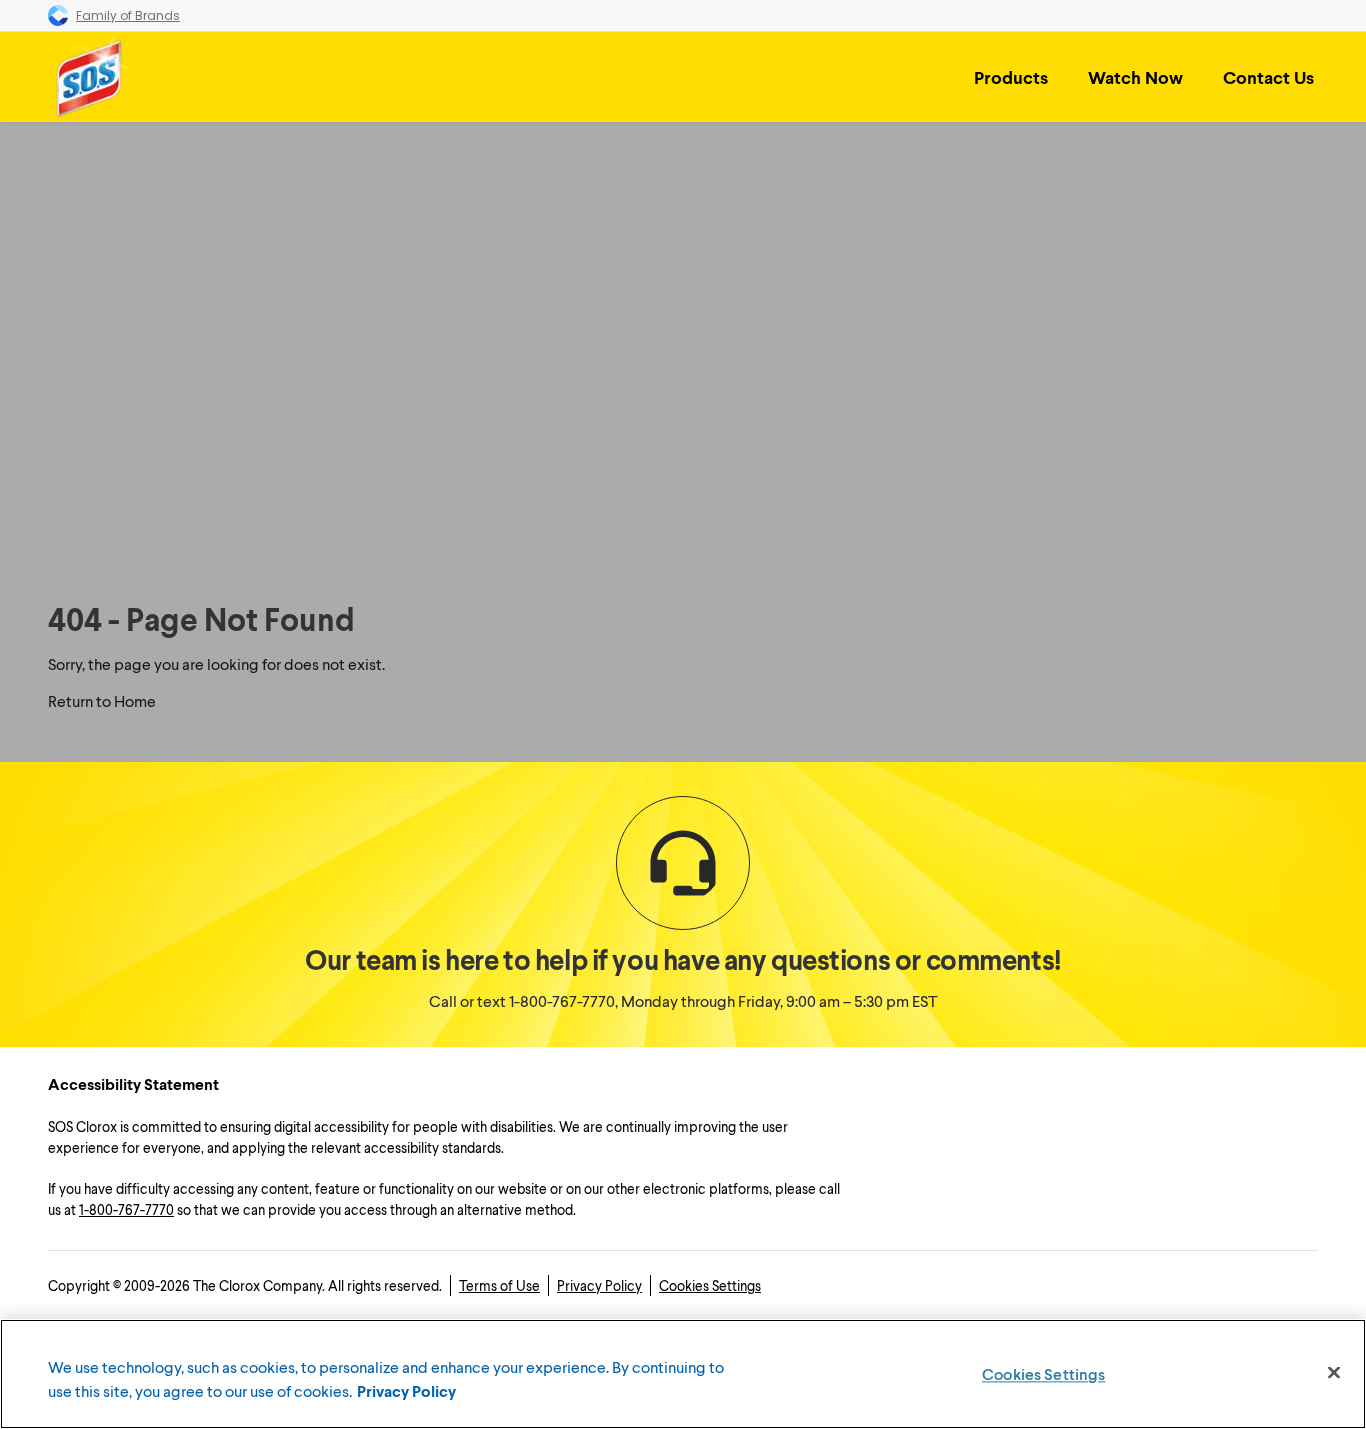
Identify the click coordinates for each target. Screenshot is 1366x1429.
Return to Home (102, 700)
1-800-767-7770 (562, 1000)
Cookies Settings (710, 1285)
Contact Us (1268, 77)
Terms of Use (499, 1285)
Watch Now (1135, 77)
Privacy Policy (599, 1285)
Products (1011, 77)
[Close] (1334, 1373)
